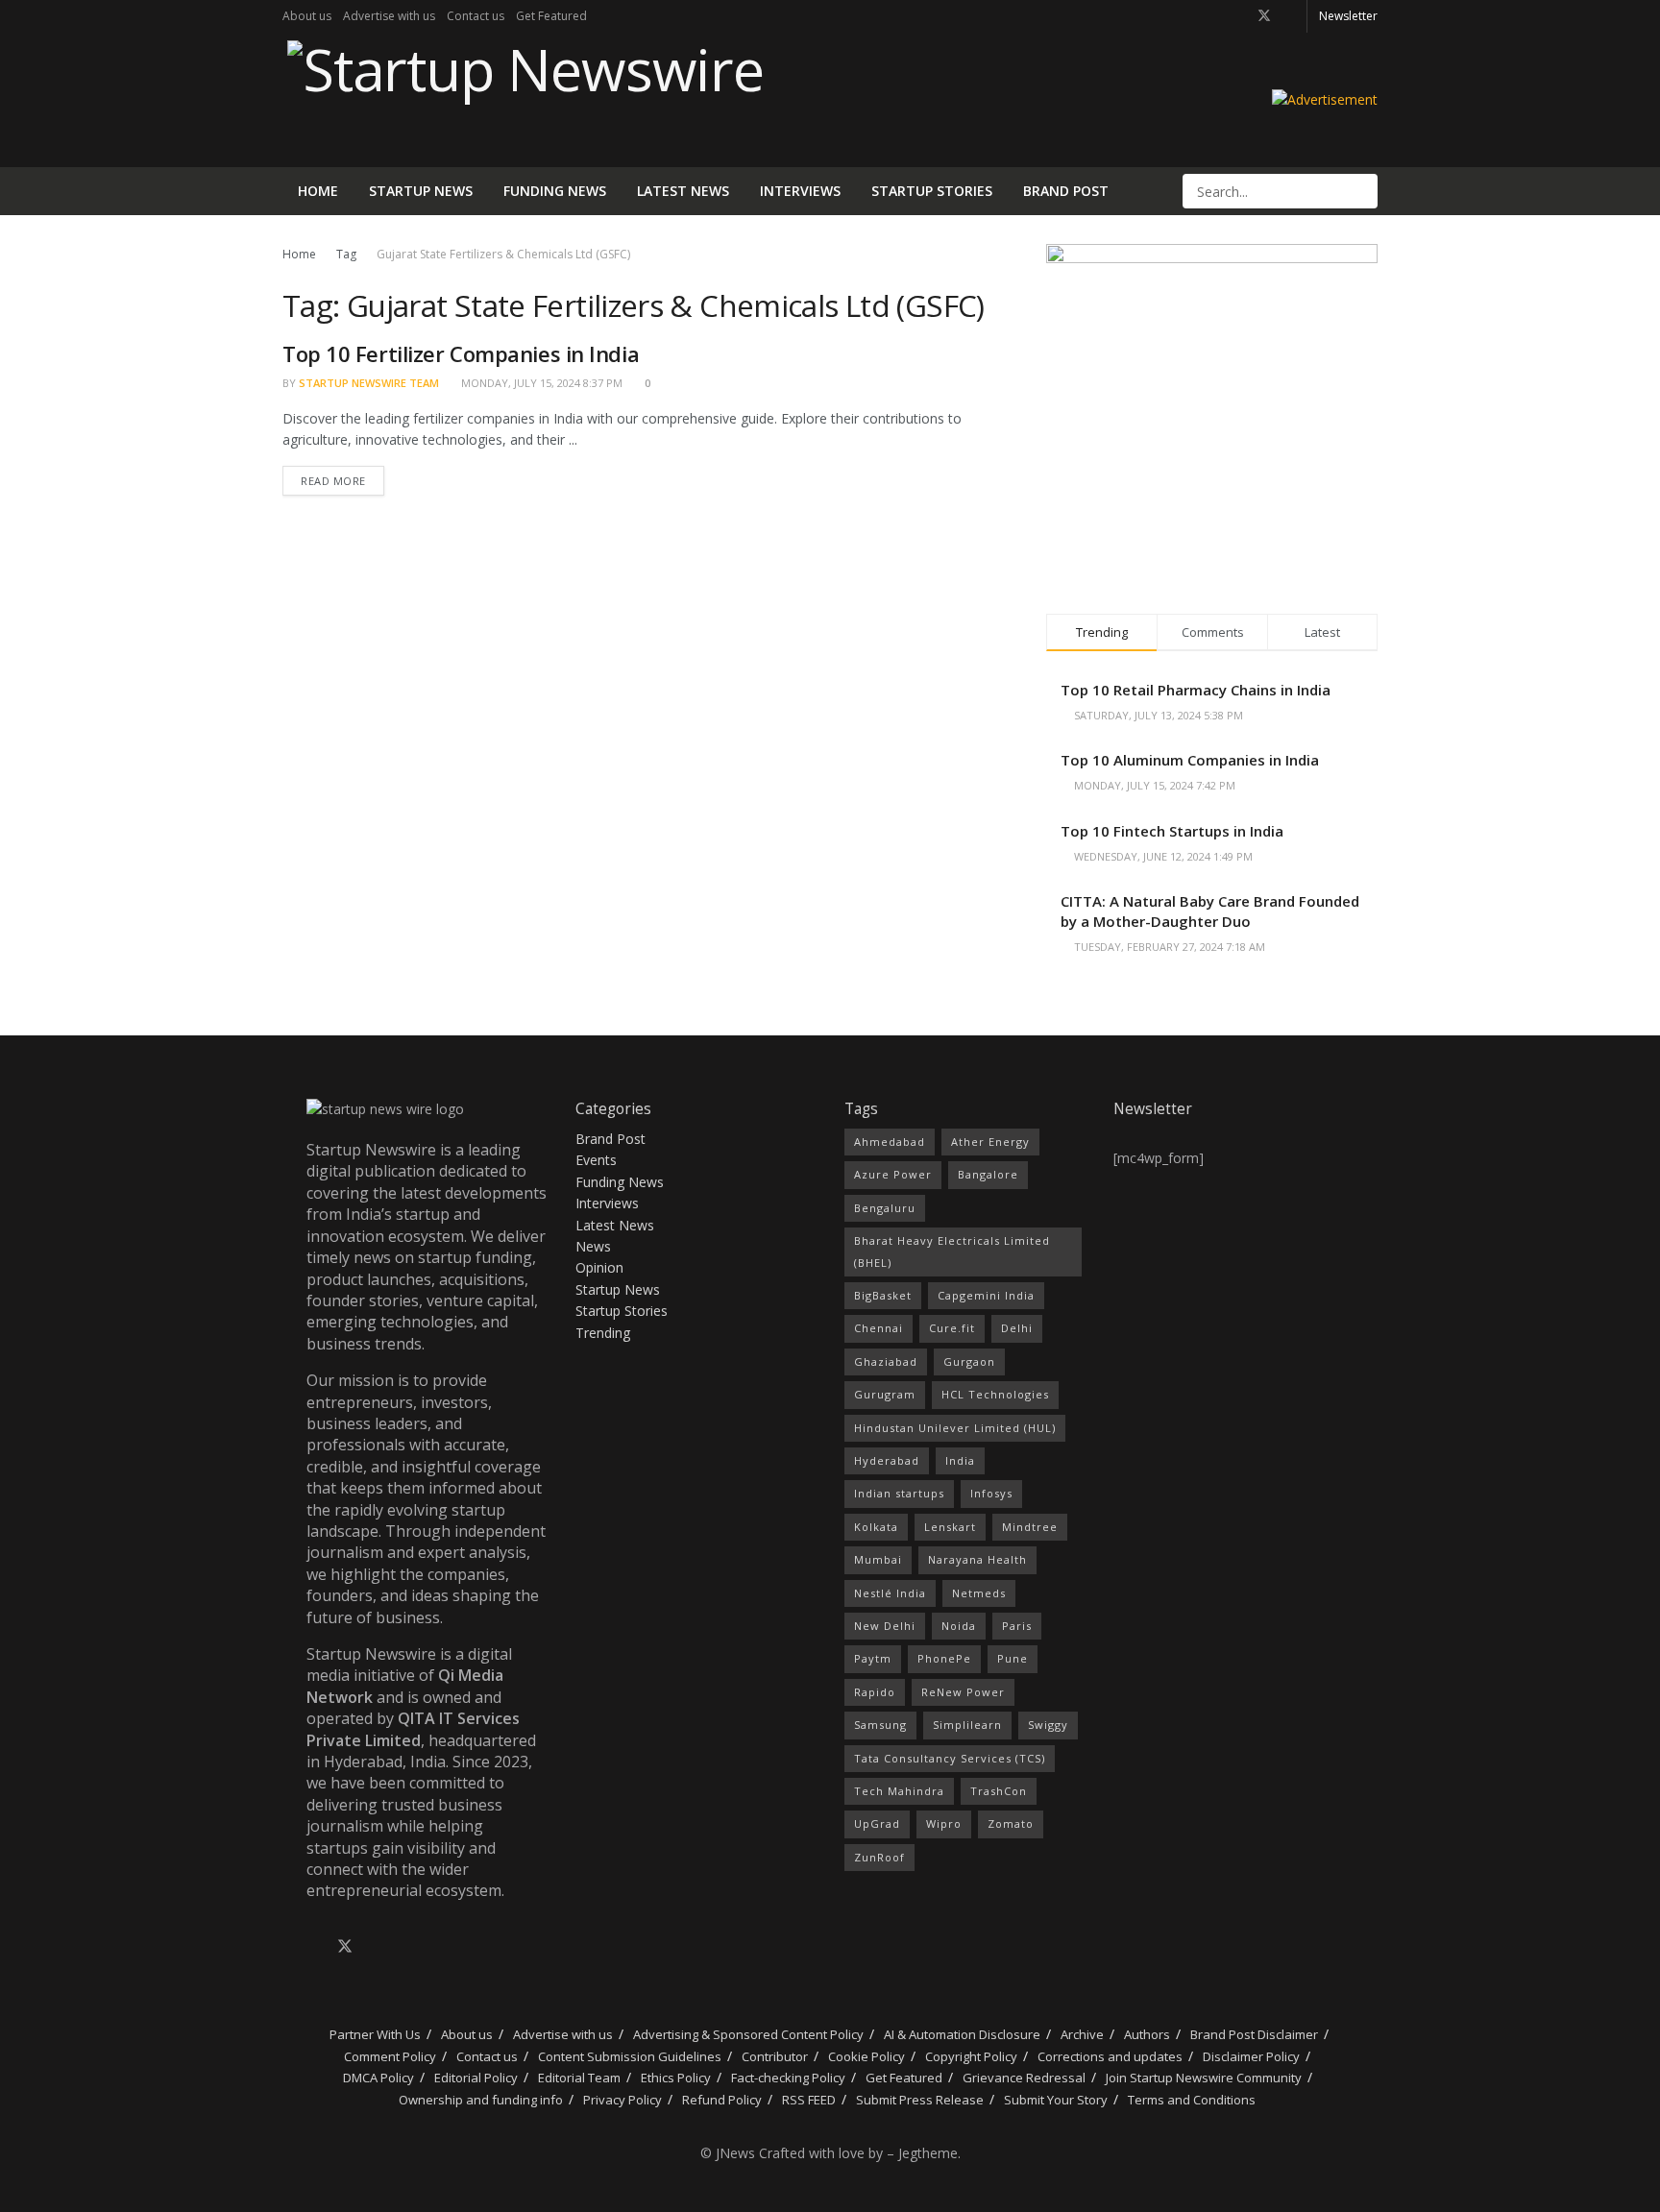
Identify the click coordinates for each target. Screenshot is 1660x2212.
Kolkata (876, 1527)
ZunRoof (879, 1857)
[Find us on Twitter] (1264, 16)
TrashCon (999, 1791)
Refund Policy (722, 2100)
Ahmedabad (890, 1142)
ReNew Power (963, 1692)
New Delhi (885, 1626)
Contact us (476, 16)
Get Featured (551, 16)
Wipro (944, 1823)
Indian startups (899, 1493)
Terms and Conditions (1192, 2100)
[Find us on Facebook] (1239, 16)
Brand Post (1066, 191)
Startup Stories (932, 191)
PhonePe (944, 1658)
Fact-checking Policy (788, 2078)
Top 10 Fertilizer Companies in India (461, 353)
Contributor (775, 2056)
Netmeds (979, 1593)
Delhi (1017, 1328)
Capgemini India (986, 1295)
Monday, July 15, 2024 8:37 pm (540, 383)
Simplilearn (967, 1725)
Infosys (991, 1493)
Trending (603, 1333)
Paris (1017, 1626)
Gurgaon (969, 1361)
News (593, 1246)
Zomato (1011, 1823)
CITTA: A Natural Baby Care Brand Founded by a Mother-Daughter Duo (1210, 911)
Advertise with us (389, 16)
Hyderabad (887, 1460)
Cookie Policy (867, 2056)
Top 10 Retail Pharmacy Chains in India (1196, 690)
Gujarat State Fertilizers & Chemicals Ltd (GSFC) (503, 254)
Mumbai (878, 1559)
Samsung (880, 1725)
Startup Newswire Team (369, 383)
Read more (342, 477)
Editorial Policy (476, 2078)
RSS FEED (809, 2100)
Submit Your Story (1056, 2100)
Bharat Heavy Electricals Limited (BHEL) (952, 1251)
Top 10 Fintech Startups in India (1172, 831)
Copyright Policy (971, 2056)
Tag (346, 254)
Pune (1013, 1658)
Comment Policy (390, 2056)
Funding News (555, 191)
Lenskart (950, 1527)
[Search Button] (1361, 191)
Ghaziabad (886, 1361)
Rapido (875, 1692)
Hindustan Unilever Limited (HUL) (955, 1428)
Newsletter (1348, 16)
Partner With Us (374, 2034)
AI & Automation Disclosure (962, 2034)
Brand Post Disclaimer (1254, 2034)
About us (307, 16)
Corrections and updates (1110, 2056)
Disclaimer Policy (1251, 2056)
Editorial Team (579, 2078)
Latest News (683, 191)
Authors (1147, 2034)
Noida (959, 1626)
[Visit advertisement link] (1325, 99)
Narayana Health (977, 1559)
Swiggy (1048, 1725)
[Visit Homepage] (523, 100)
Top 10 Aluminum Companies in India (1190, 760)
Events (596, 1160)
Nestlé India (890, 1593)
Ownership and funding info (481, 2100)
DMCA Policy (378, 2078)
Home (318, 191)
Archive (1082, 2034)
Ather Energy (990, 1142)
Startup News (421, 191)
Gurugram (885, 1394)
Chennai (879, 1328)
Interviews (800, 191)
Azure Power (893, 1174)
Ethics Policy (676, 2078)
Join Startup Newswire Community (1204, 2078)
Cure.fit (952, 1328)
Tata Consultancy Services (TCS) (950, 1758)
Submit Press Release (920, 2100)
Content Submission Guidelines (630, 2056)
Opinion (599, 1267)
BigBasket (883, 1295)
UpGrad (877, 1823)
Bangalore (988, 1174)
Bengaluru (885, 1208)
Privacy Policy (622, 2100)
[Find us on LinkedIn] (1290, 16)
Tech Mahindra (899, 1791)
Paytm (873, 1658)
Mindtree (1030, 1527)
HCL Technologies (995, 1394)
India (960, 1460)
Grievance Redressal (1024, 2078)
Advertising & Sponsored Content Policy (748, 2034)
